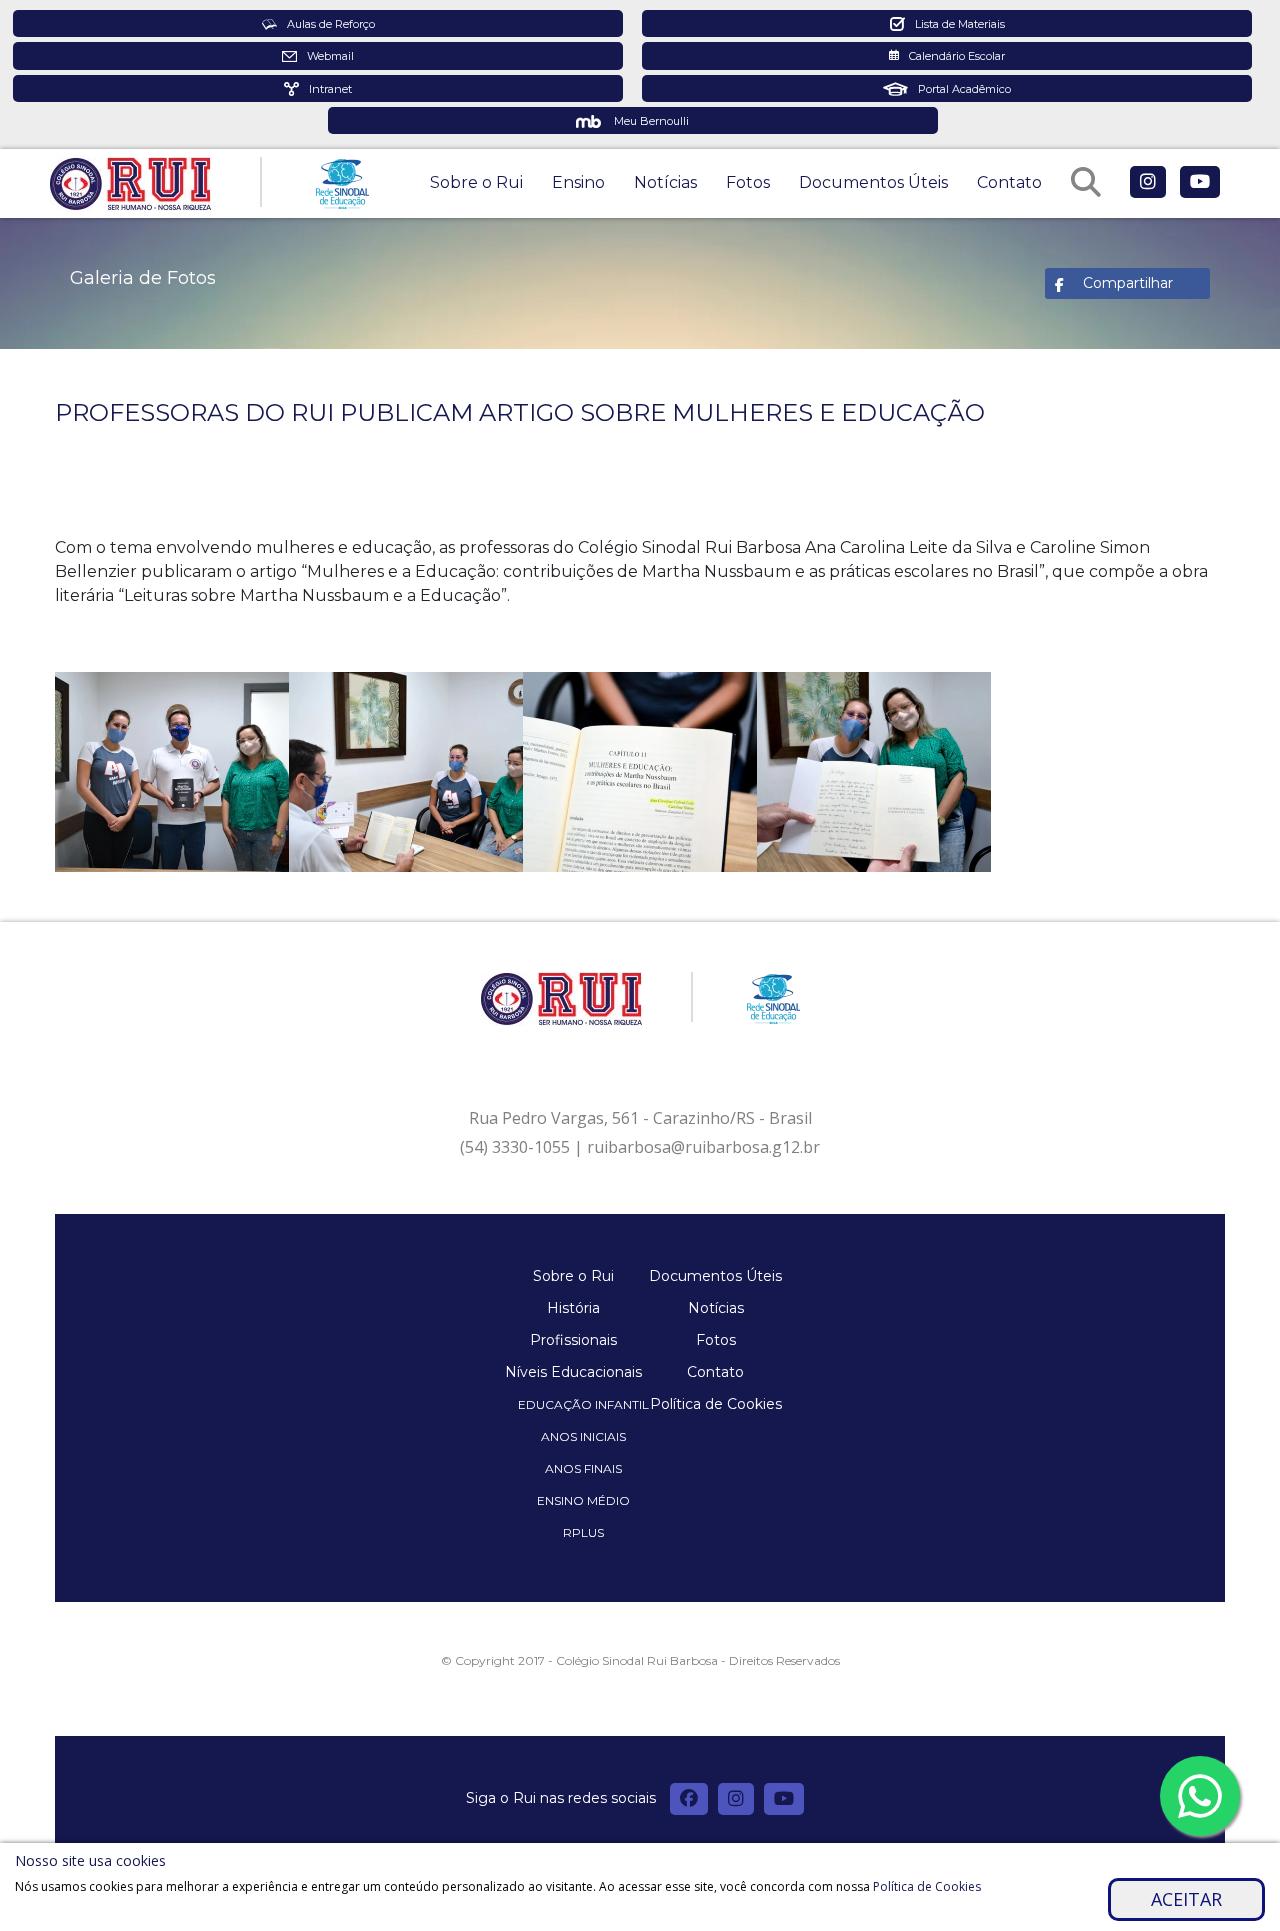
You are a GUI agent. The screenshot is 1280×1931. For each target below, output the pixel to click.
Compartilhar (1128, 283)
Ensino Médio (583, 1500)
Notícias (665, 182)
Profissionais (573, 1340)
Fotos (748, 182)
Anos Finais (583, 1468)
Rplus (583, 1532)
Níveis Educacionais (573, 1372)
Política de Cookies (716, 1404)
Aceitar (1186, 1899)
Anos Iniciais (583, 1436)
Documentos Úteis (873, 182)
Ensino (578, 182)
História (573, 1308)
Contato (1009, 182)
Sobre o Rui (476, 182)
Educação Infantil (583, 1404)
